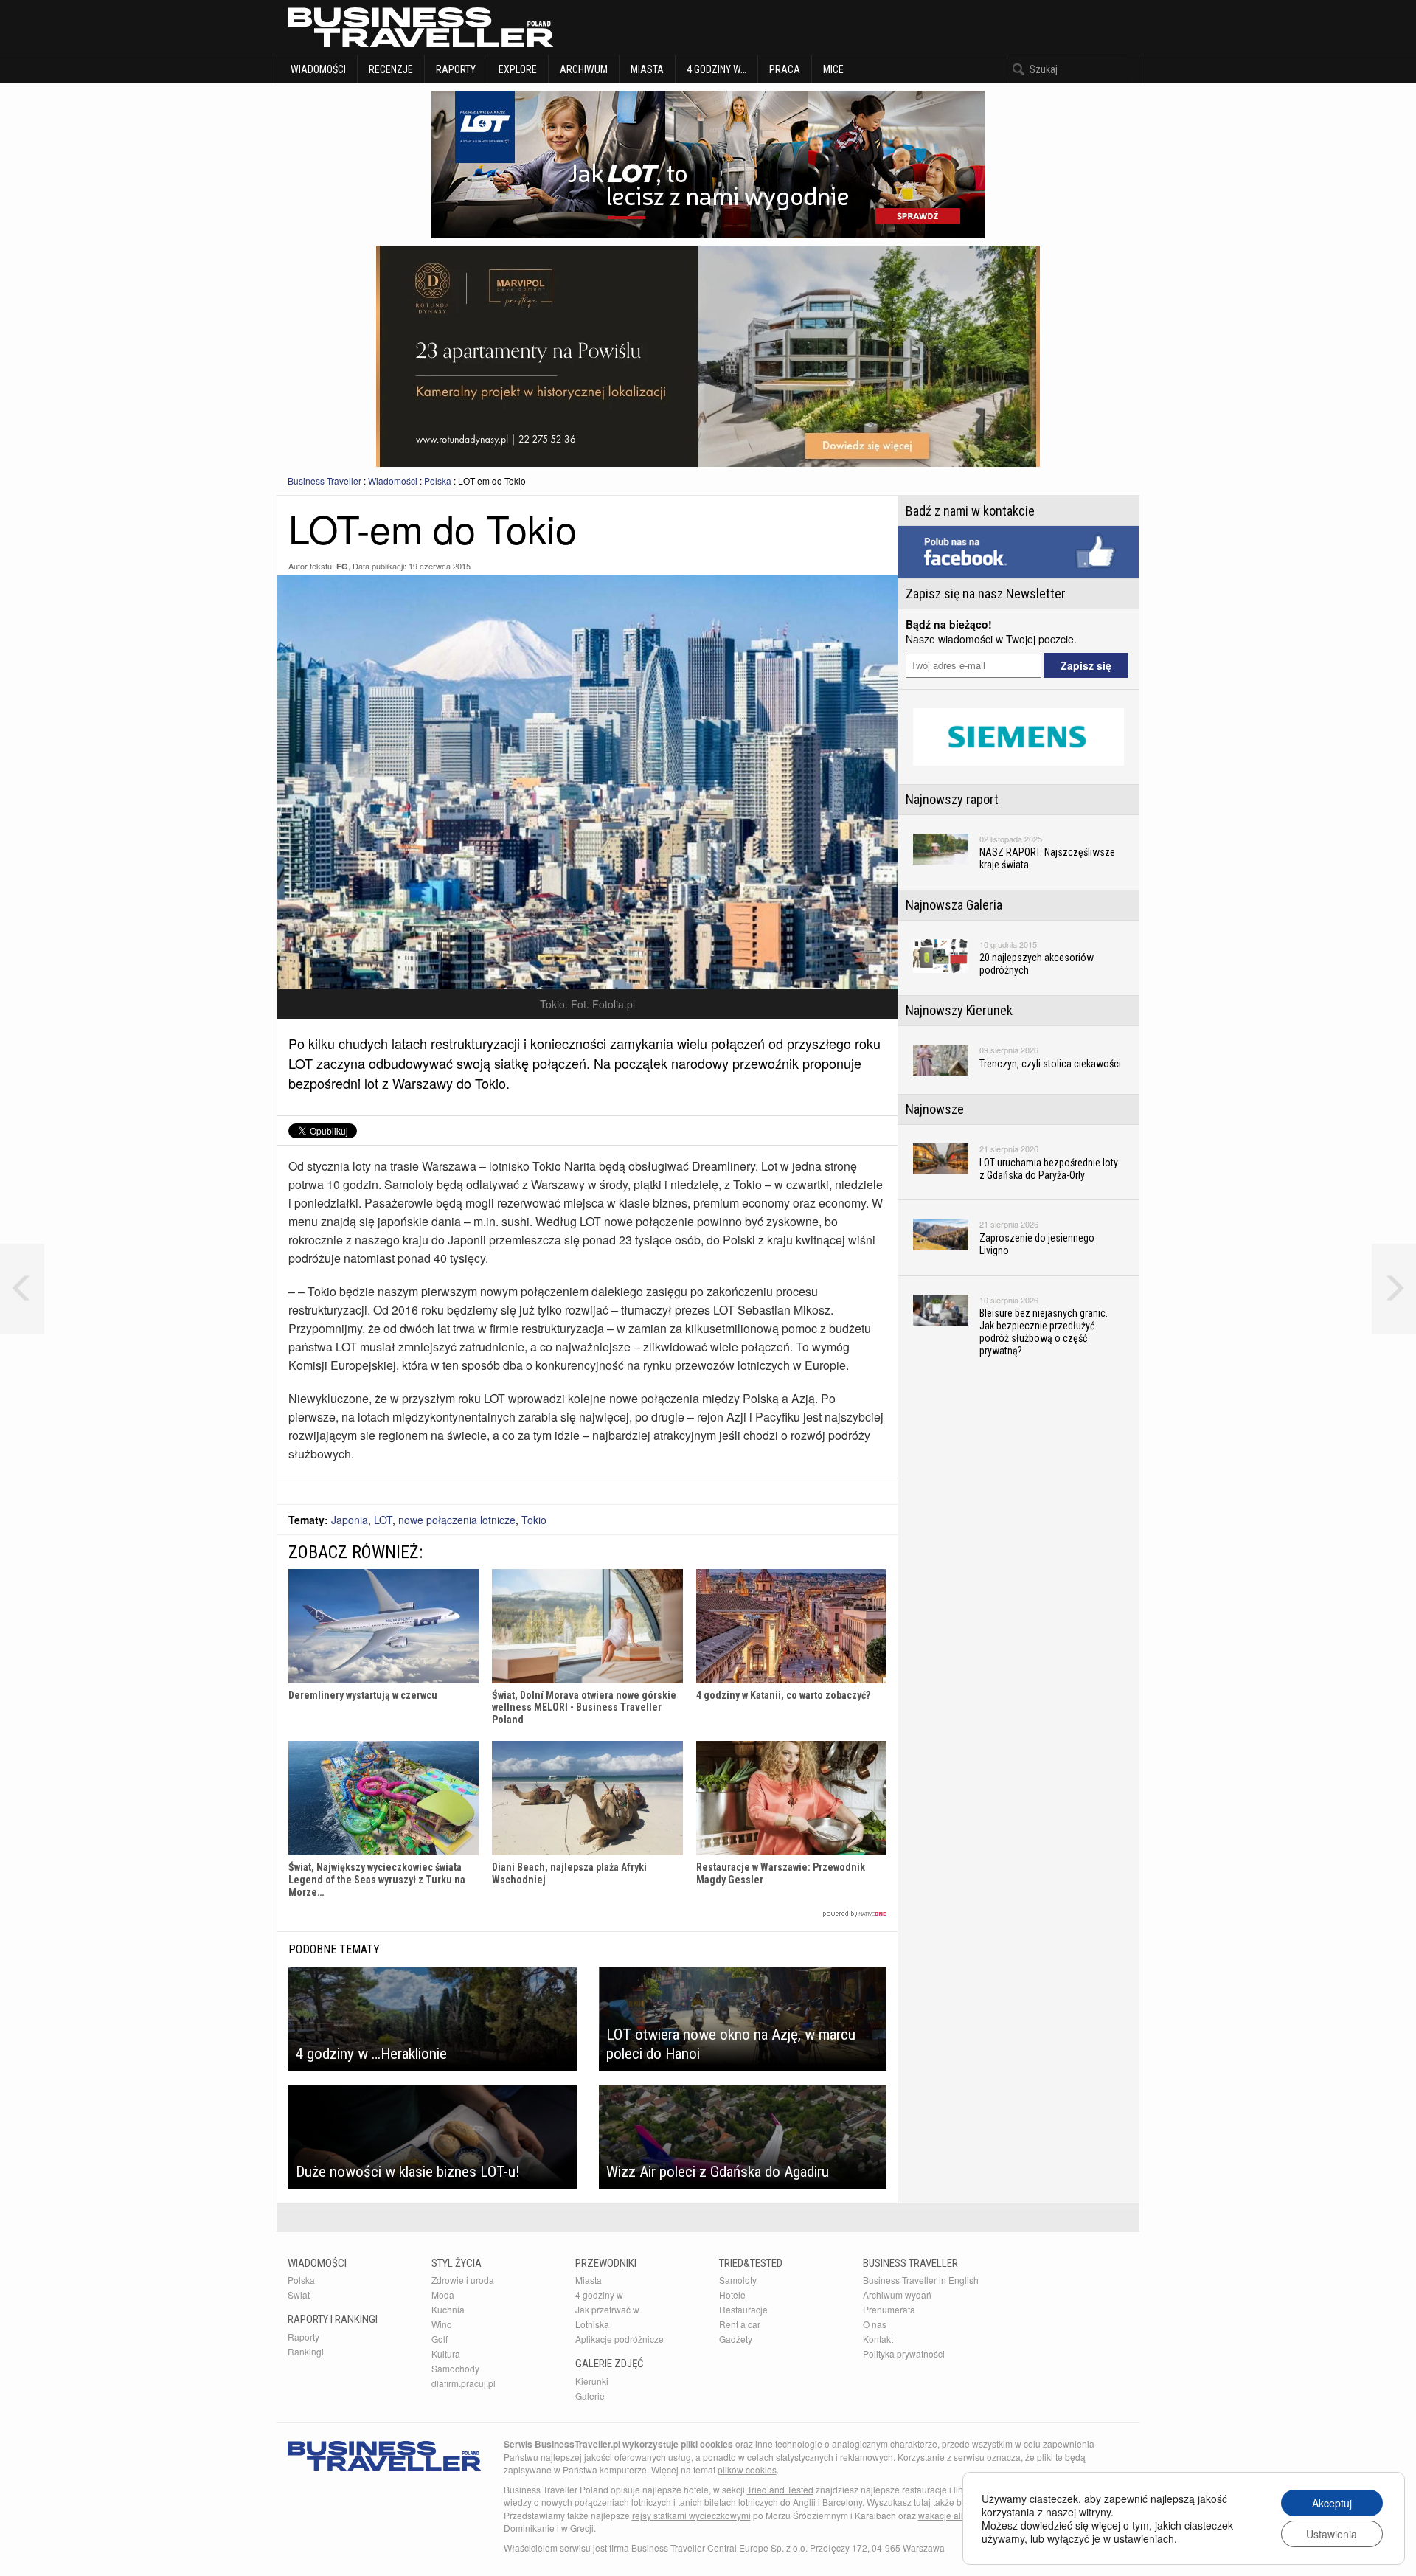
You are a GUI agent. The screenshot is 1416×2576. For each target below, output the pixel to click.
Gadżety (736, 2339)
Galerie (590, 2396)
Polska (438, 481)
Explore (518, 69)
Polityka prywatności (904, 2354)
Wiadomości (317, 69)
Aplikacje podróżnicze (619, 2339)
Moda (443, 2295)
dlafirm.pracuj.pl (464, 2383)
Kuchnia (448, 2309)
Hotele (732, 2295)
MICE (833, 69)
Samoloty (738, 2280)
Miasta (647, 69)
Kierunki (592, 2381)
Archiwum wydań (897, 2295)
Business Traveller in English (921, 2280)
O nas (875, 2324)
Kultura (446, 2354)
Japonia (350, 1520)
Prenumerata (889, 2309)
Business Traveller (324, 481)
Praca (785, 69)
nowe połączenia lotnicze (457, 1520)
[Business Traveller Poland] (420, 27)
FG (342, 566)
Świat (299, 2295)
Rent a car (740, 2324)
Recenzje (391, 69)
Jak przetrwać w (607, 2309)
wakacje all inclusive (959, 2515)
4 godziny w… (716, 69)
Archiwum (584, 69)
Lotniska (592, 2324)
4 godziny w (599, 2295)
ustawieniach (1144, 2538)
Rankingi (306, 2351)
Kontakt (878, 2339)
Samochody (455, 2368)
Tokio (534, 1520)
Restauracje (743, 2309)
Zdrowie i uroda (463, 2280)
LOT (383, 1520)
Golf (440, 2339)
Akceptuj (1332, 2503)
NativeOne (587, 1914)
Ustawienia (1332, 2534)
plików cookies (747, 2469)
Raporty (456, 69)
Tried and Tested (780, 2489)
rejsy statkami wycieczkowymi (691, 2515)
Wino (442, 2324)
